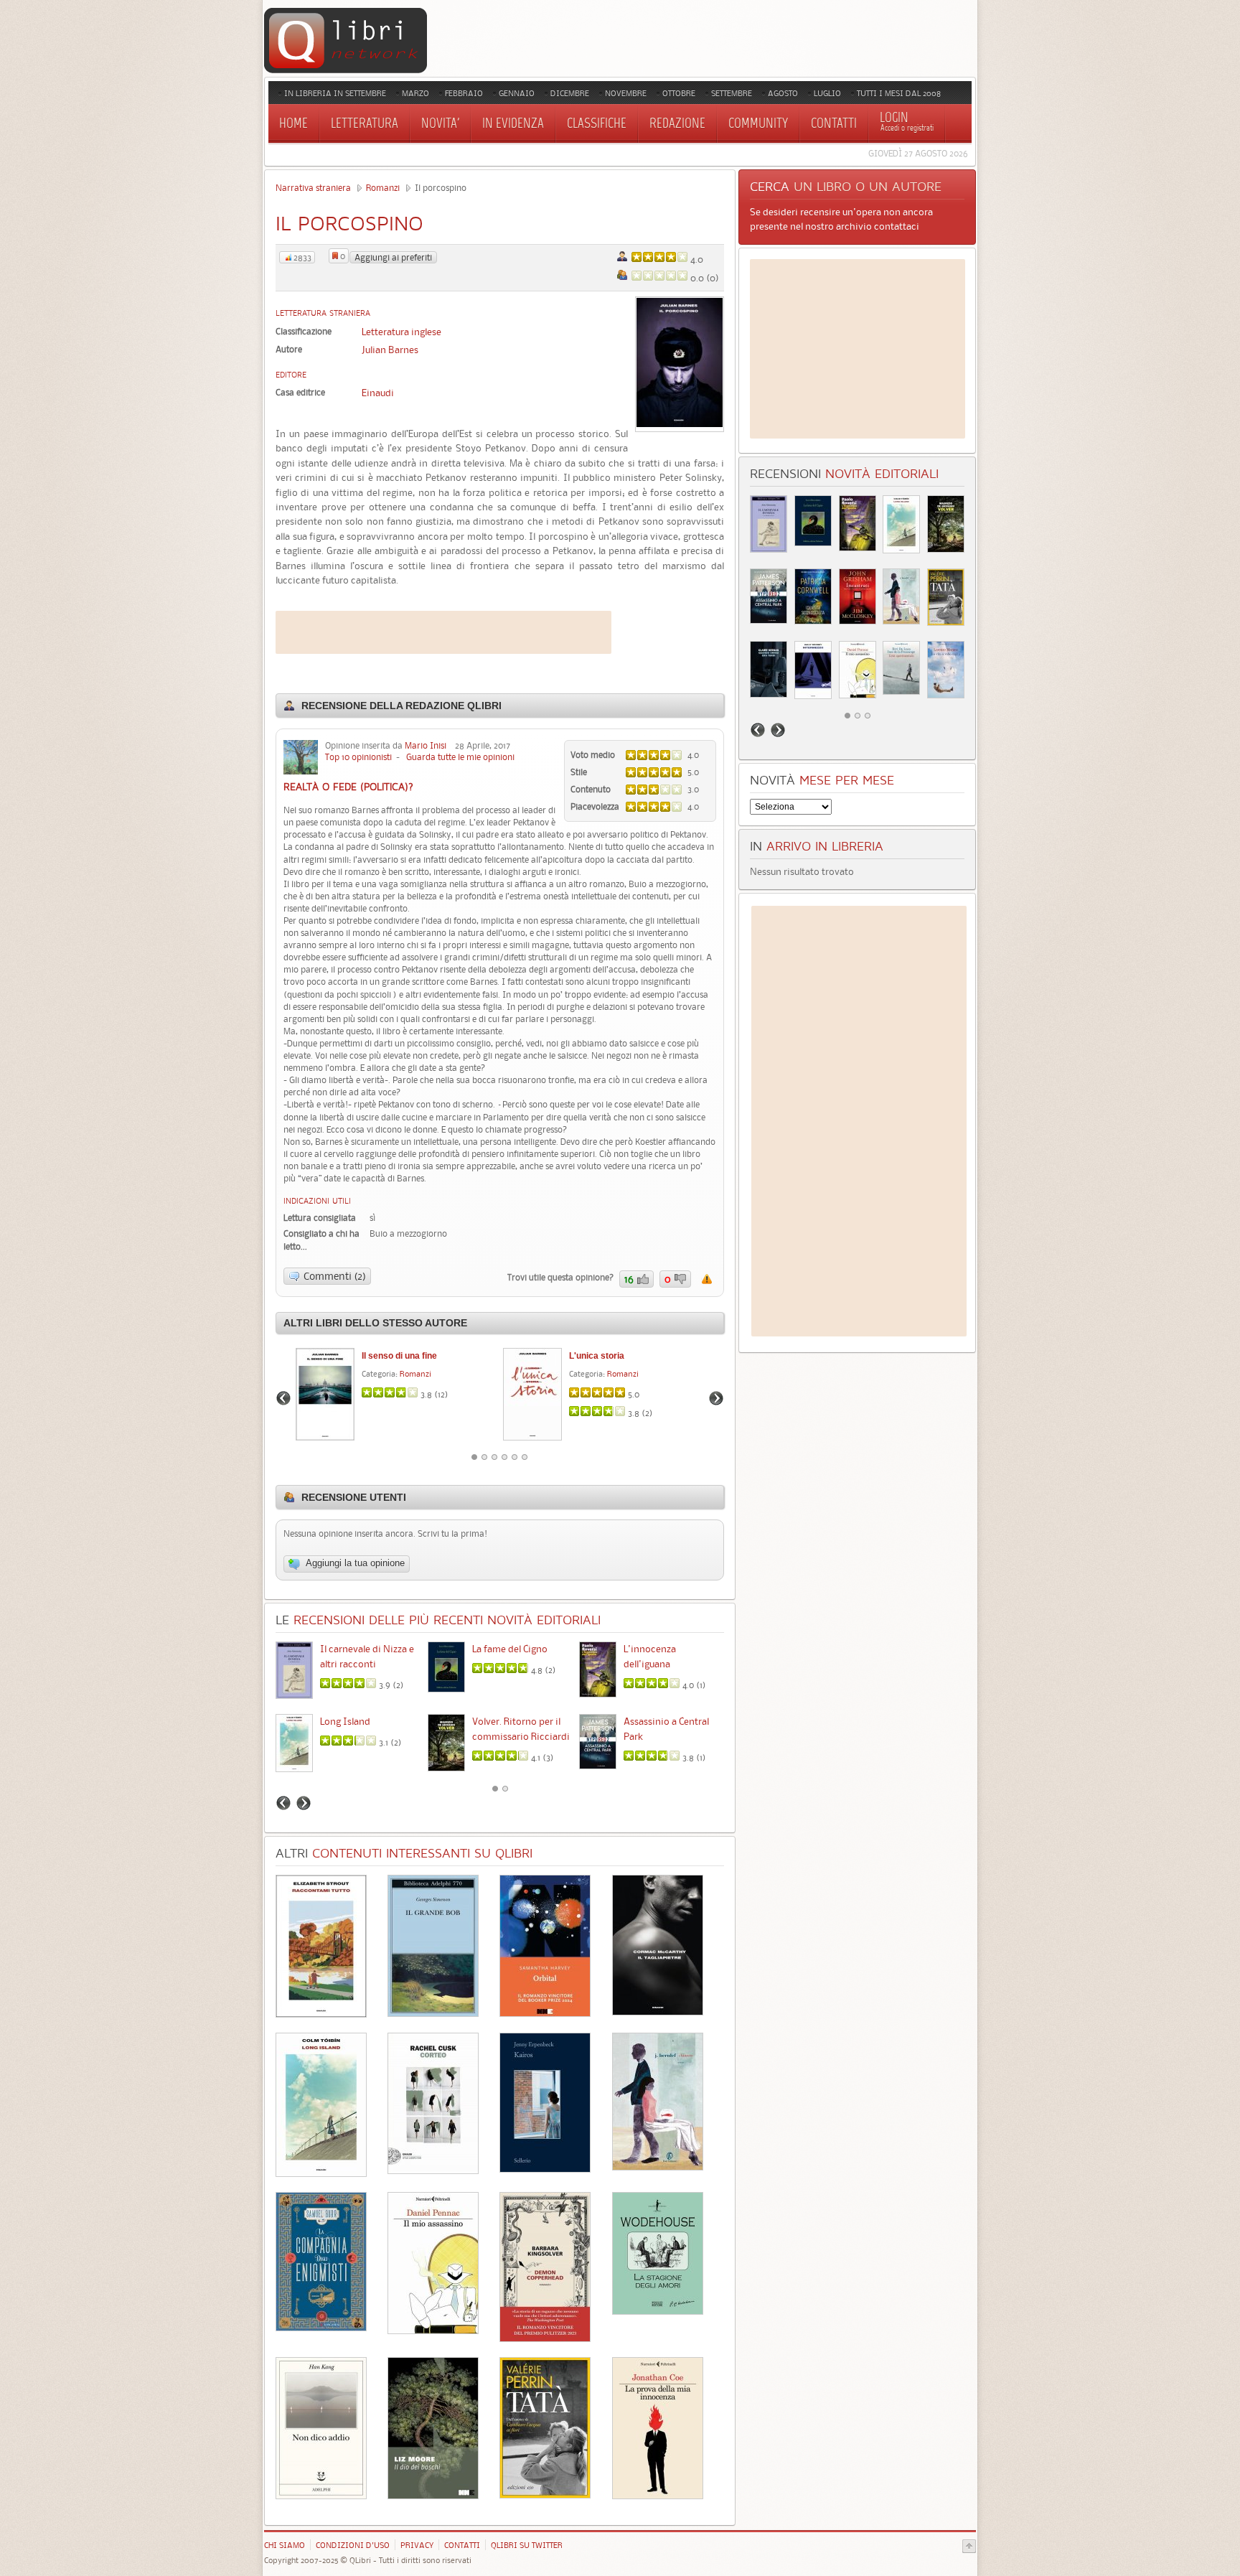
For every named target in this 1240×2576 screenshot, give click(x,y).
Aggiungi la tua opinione (354, 1564)
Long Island (345, 1721)
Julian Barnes (390, 350)
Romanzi (383, 188)
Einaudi (378, 393)
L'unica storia (597, 1356)
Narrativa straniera (313, 188)
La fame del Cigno (510, 1649)
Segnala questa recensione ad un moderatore (707, 1279)
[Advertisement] (443, 632)
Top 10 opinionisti (358, 757)
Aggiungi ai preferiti (393, 257)
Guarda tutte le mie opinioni (460, 757)
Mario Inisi (426, 745)
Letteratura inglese (401, 332)
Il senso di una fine (399, 1356)
